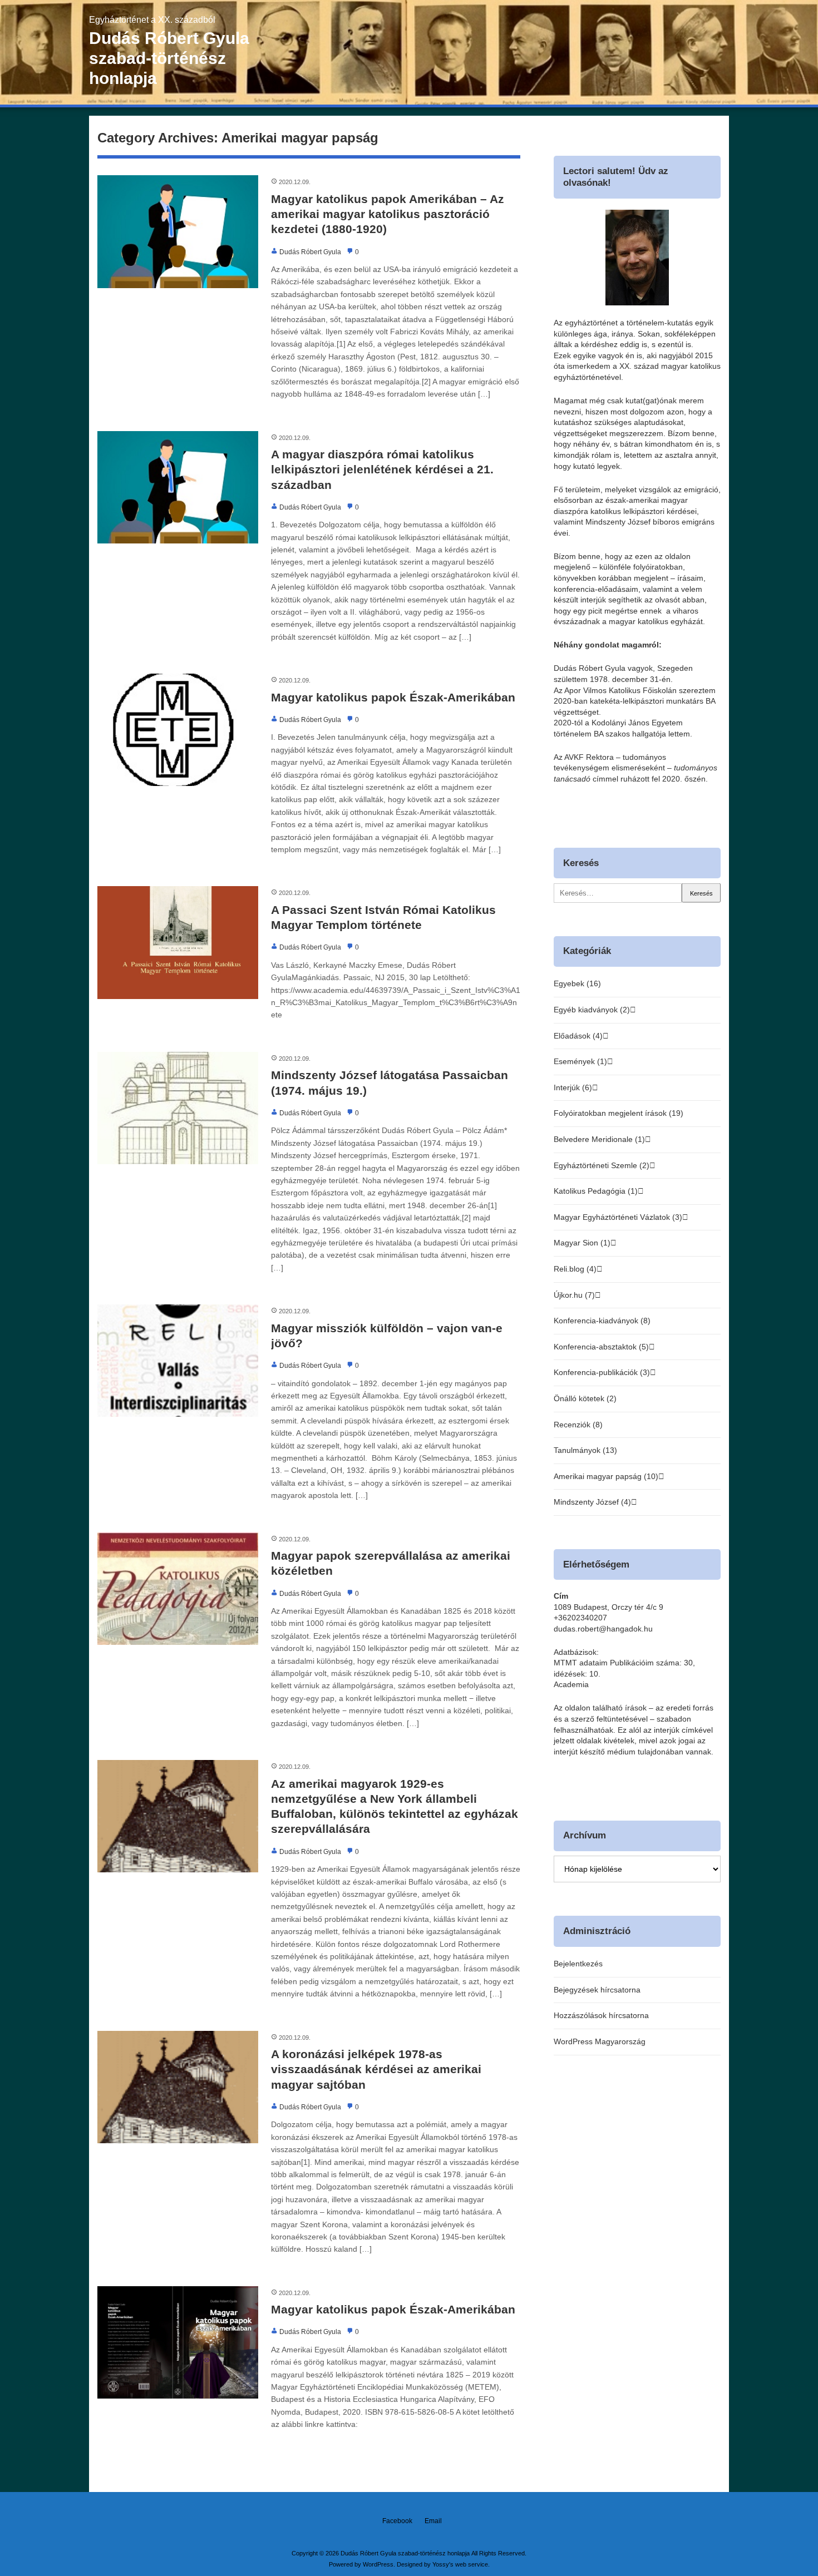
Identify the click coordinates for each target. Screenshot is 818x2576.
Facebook (397, 2521)
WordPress (378, 2564)
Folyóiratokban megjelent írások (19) (619, 1113)
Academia (571, 1684)
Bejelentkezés (578, 1964)
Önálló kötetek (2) (585, 1398)
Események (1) (580, 1061)
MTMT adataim (581, 1663)
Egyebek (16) (577, 983)
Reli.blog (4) (575, 1269)
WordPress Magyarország (600, 2041)
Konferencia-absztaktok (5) (601, 1347)
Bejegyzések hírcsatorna (597, 1990)
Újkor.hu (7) (574, 1295)
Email (433, 2521)
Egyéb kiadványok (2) (592, 1010)
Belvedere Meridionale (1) (599, 1139)
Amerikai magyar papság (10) (606, 1476)
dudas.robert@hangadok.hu (603, 1629)
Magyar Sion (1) (582, 1243)
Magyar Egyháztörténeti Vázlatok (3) (618, 1217)
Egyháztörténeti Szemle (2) (602, 1165)
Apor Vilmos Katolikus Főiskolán (620, 690)
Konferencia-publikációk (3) (602, 1372)
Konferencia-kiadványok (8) (602, 1321)
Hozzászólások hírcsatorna (601, 2015)
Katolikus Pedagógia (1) (596, 1191)
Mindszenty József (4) (592, 1502)
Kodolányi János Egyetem (637, 723)
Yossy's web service (460, 2564)
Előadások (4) (578, 1036)
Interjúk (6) (573, 1087)
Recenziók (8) (578, 1425)
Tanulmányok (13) (585, 1450)
